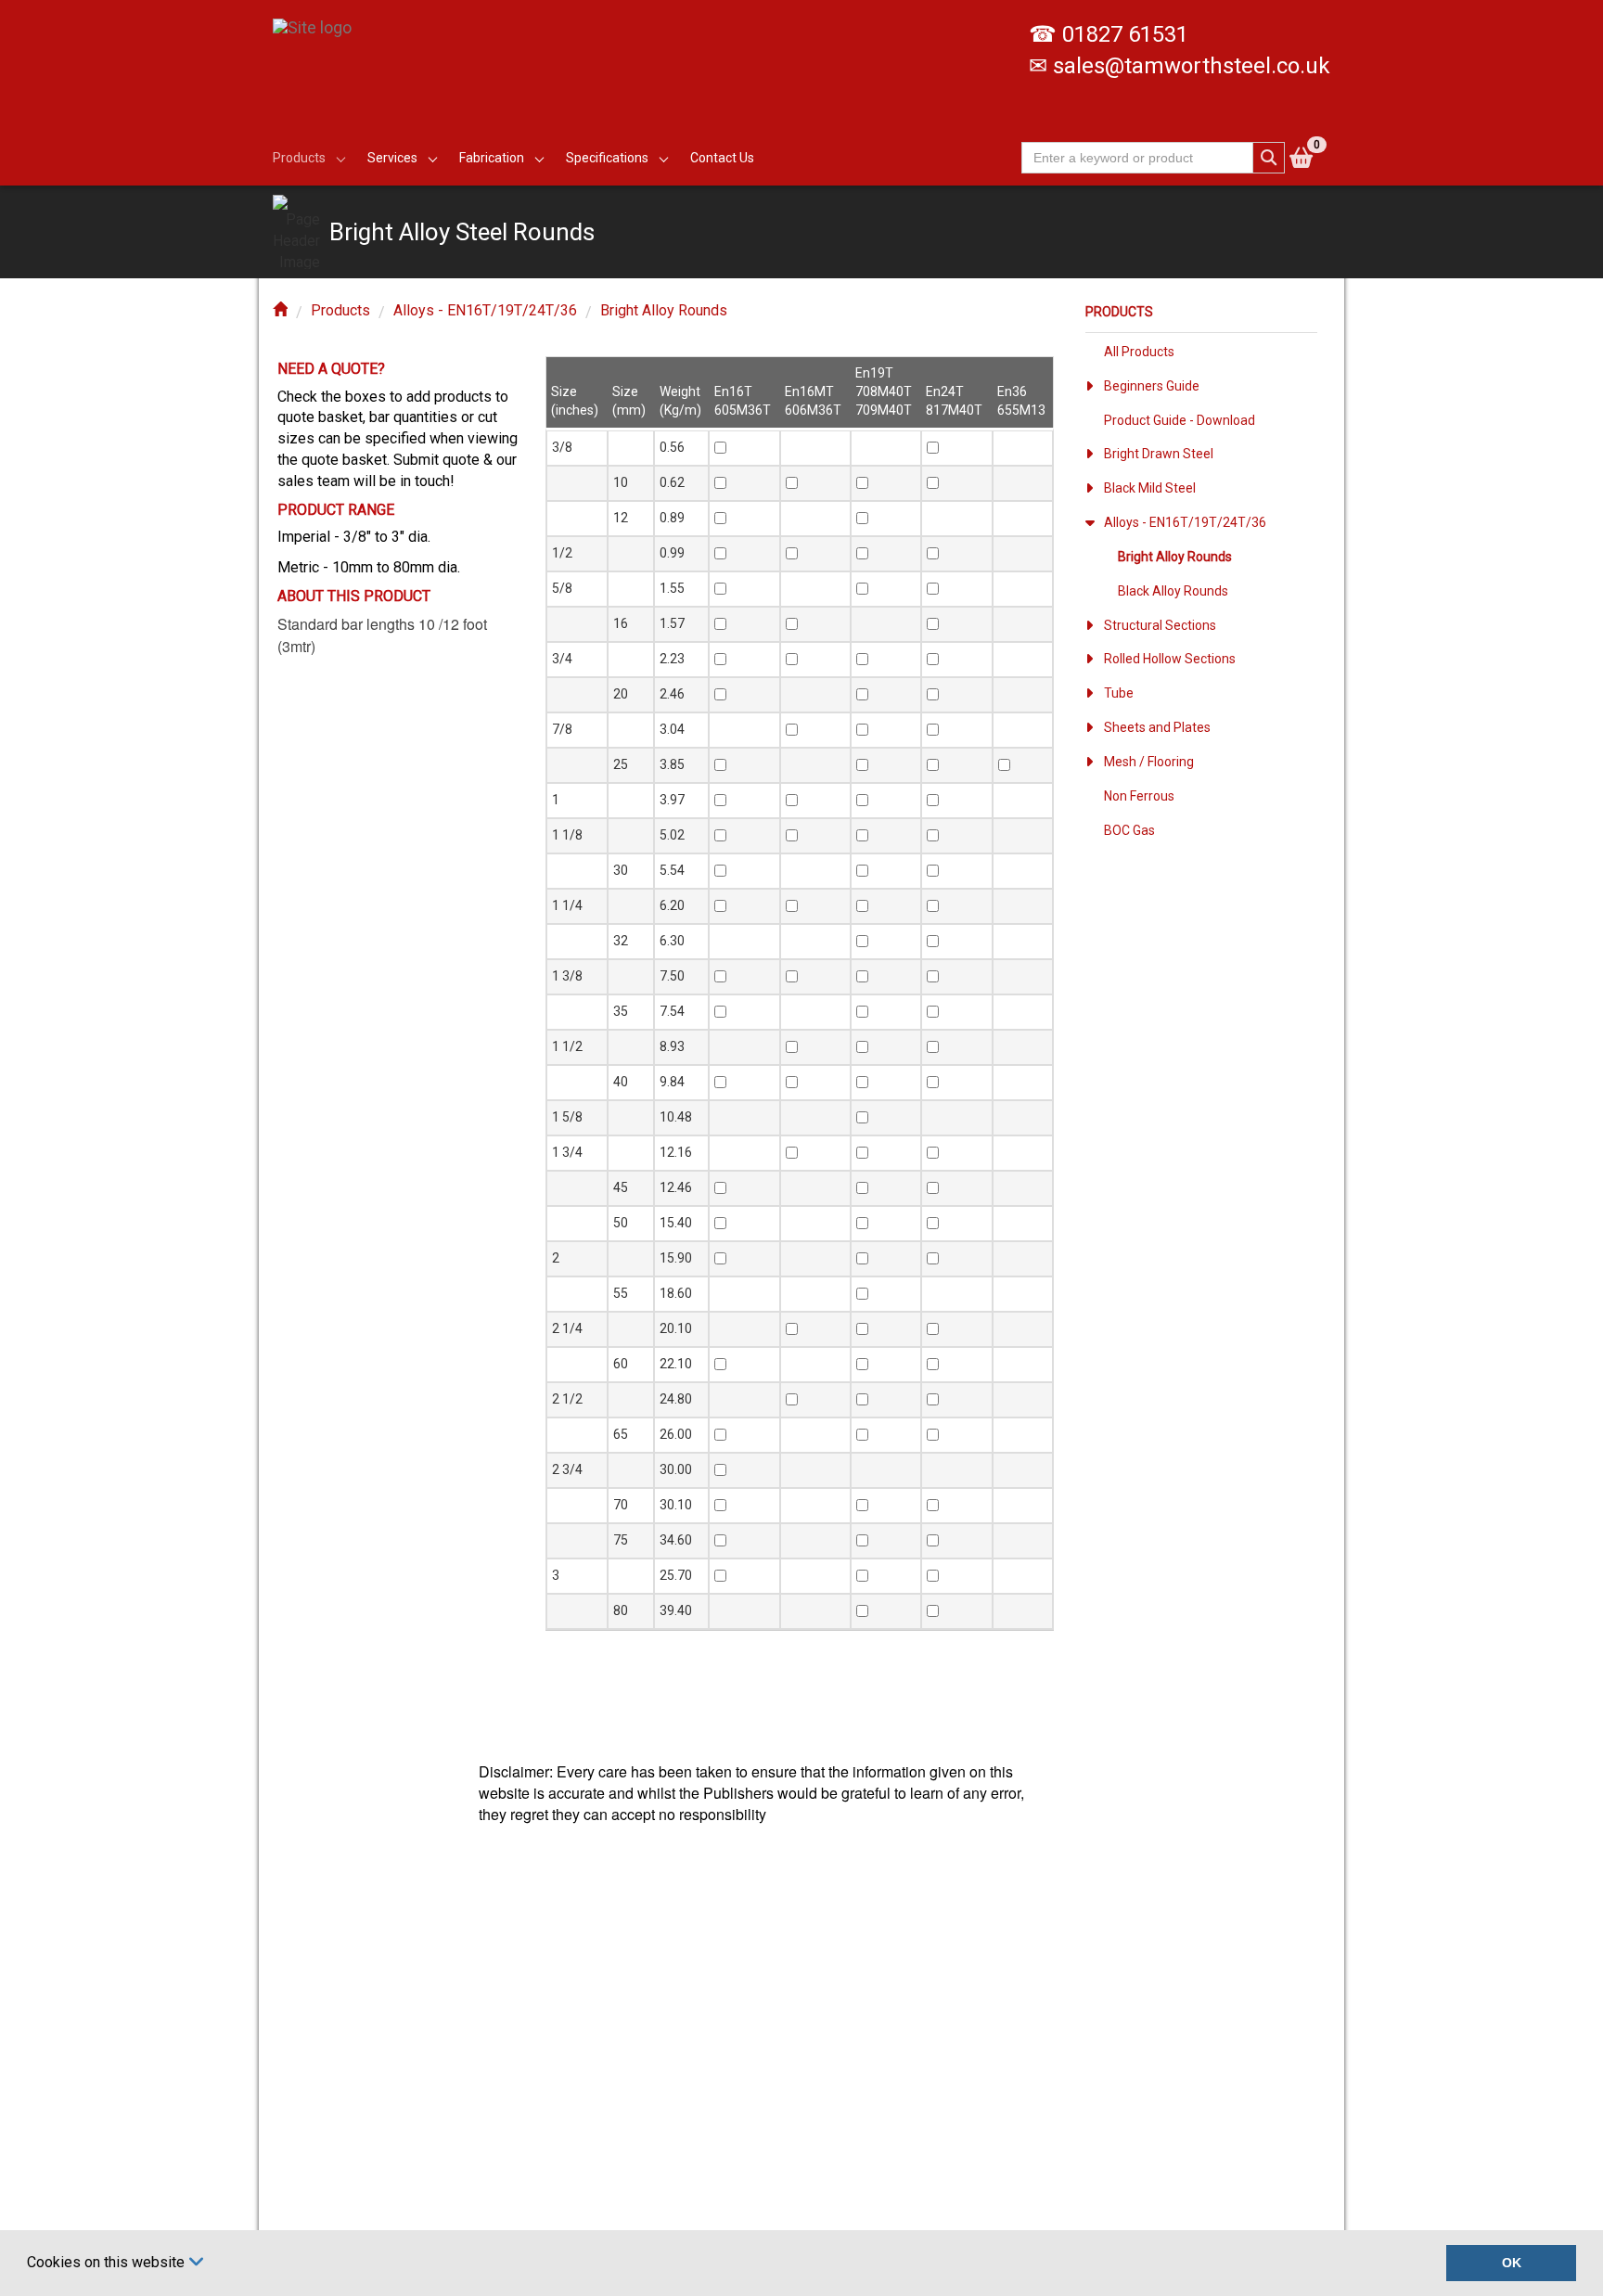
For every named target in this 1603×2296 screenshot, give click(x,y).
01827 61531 (1125, 34)
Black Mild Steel (1150, 488)
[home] (280, 310)
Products (340, 310)
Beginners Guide (1152, 386)
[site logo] (319, 19)
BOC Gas (1129, 830)
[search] (1269, 158)
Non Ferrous (1139, 796)
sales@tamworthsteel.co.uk (1192, 66)
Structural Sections (1160, 625)
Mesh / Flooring (1149, 762)
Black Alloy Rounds (1173, 591)
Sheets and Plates (1157, 727)
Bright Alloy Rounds (664, 310)
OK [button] (1512, 2263)
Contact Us (722, 158)
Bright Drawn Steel (1159, 454)
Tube (1119, 693)
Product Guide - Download (1180, 420)
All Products (1139, 352)
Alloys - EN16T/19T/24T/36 (485, 310)
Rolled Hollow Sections (1170, 659)
